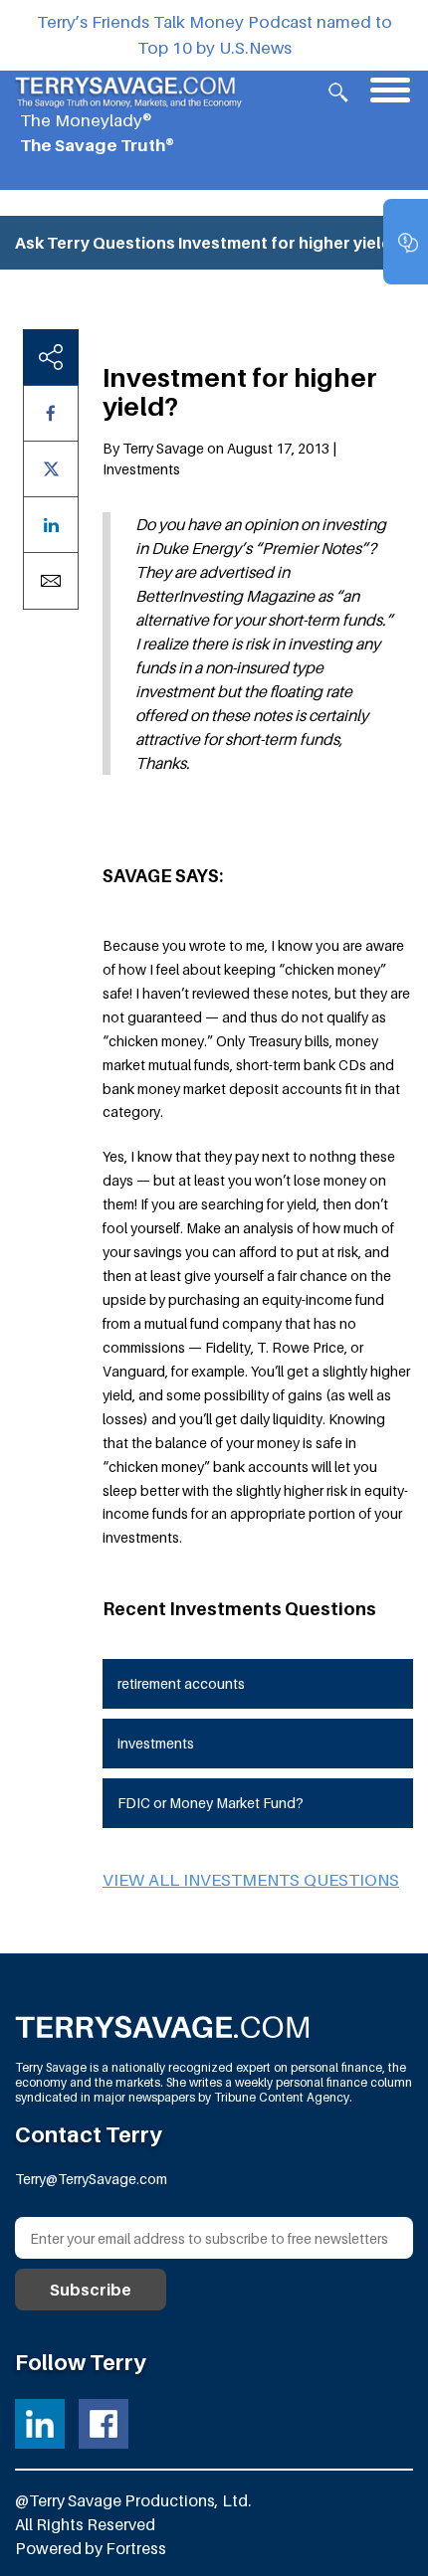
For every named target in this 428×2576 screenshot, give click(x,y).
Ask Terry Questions (95, 243)
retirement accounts (181, 1683)
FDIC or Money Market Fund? (211, 1803)
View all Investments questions (251, 1880)
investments (156, 1743)
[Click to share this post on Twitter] (51, 469)
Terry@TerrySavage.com (91, 2179)
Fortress (136, 2548)
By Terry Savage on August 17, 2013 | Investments (219, 459)
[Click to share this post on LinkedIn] (51, 525)
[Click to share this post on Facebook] (51, 413)
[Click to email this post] (51, 581)
